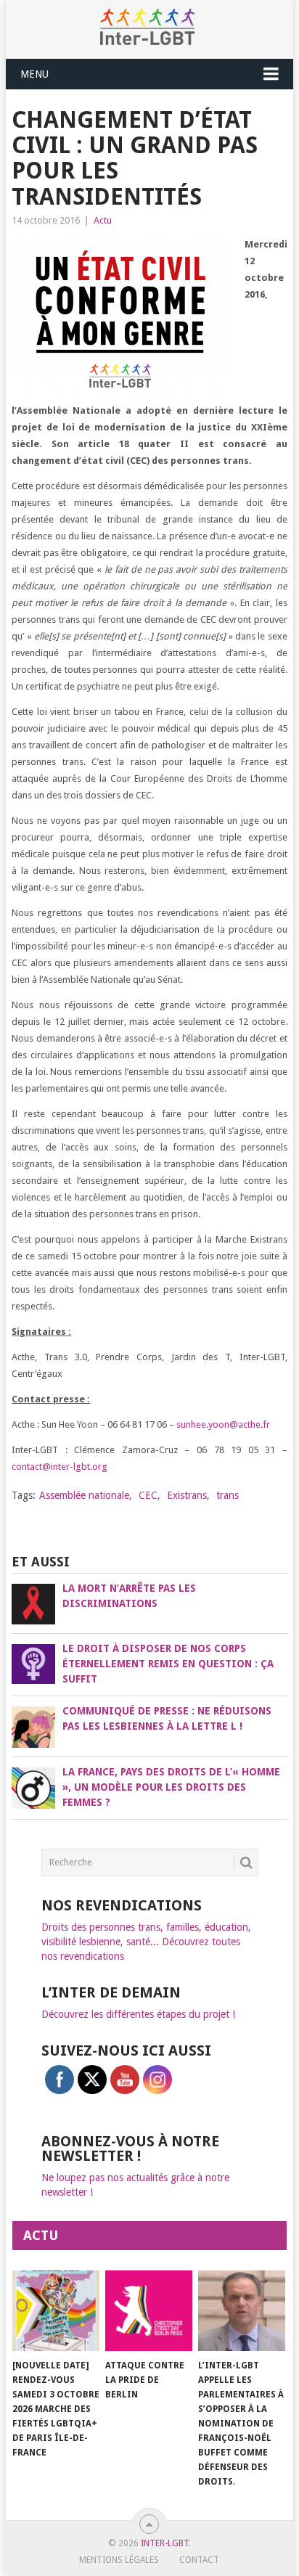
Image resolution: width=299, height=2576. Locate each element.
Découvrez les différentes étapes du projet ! (138, 2014)
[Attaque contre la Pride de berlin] (149, 2311)
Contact (199, 2560)
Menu (34, 74)
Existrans (187, 1495)
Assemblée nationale (84, 1495)
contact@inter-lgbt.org (60, 1467)
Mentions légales (119, 2560)
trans (228, 1495)
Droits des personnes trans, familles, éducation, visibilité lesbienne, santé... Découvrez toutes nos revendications (146, 1942)
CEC (148, 1495)
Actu (103, 220)
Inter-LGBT (165, 2543)
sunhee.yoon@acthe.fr (223, 1424)
